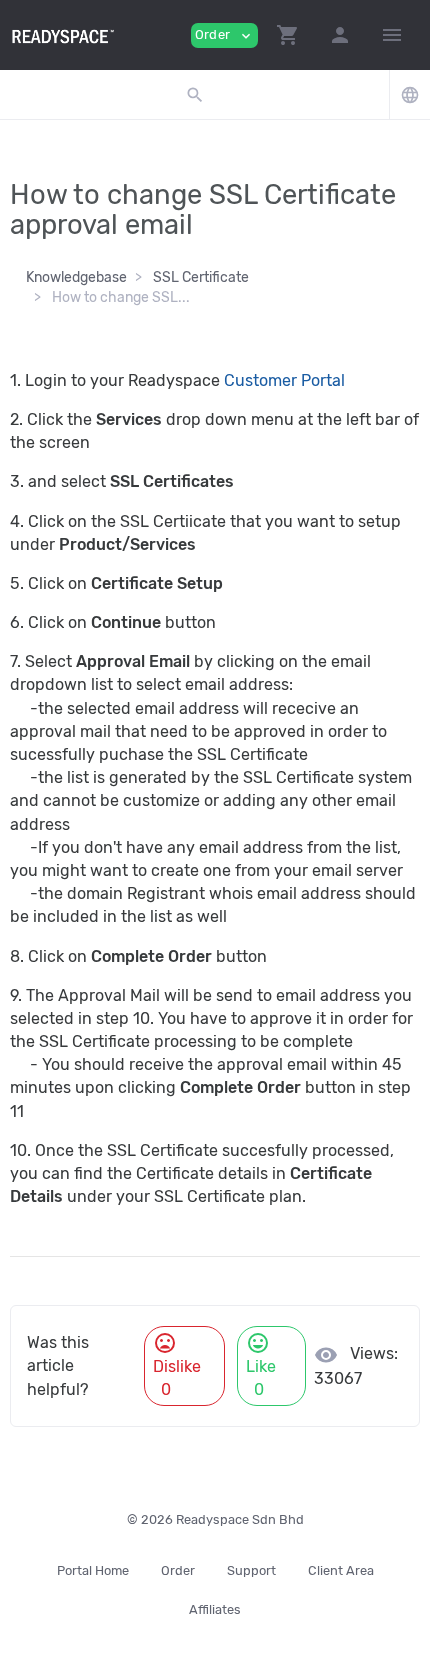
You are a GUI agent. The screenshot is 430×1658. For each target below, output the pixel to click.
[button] (288, 35)
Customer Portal (286, 380)
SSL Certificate (201, 277)
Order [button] (224, 35)
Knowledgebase (76, 277)
